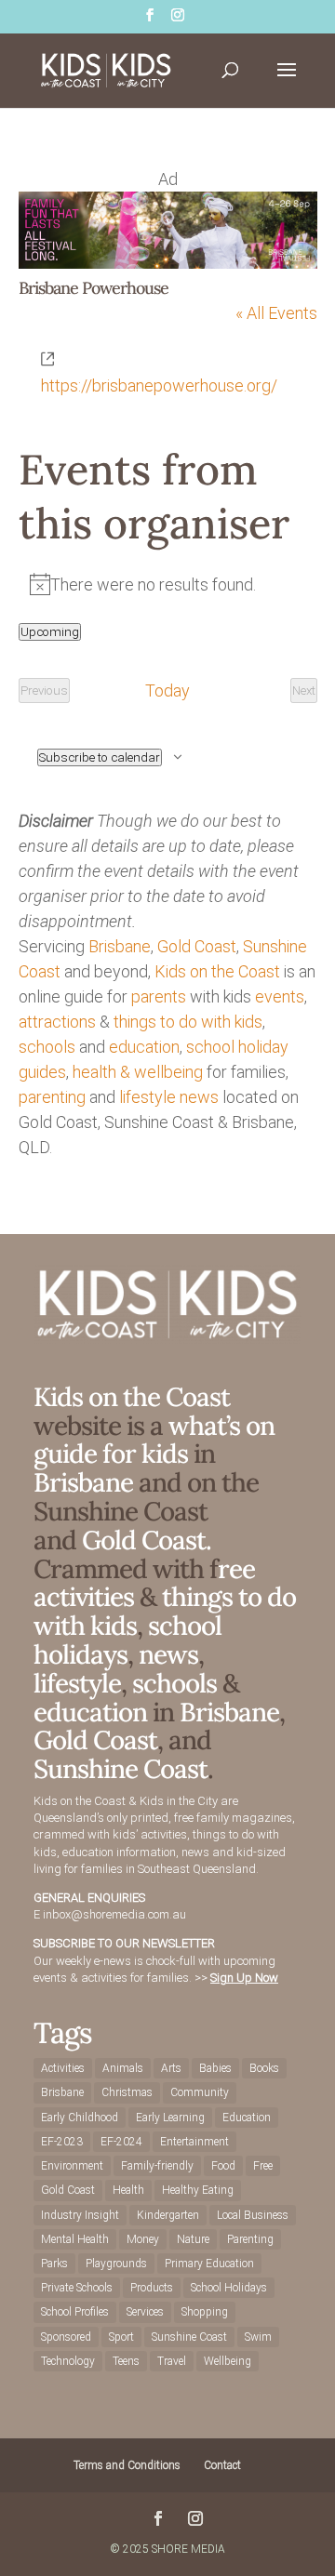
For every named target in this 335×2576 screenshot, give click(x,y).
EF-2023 (62, 2142)
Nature (193, 2239)
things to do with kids (188, 1022)
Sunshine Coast (121, 1769)
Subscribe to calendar (100, 757)
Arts (171, 2068)
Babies (215, 2068)
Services (145, 2312)
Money (143, 2239)
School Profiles (75, 2312)
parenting (52, 1097)
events (280, 996)
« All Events (276, 313)
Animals (123, 2068)
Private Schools (77, 2288)
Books (264, 2068)
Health (128, 2190)
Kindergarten (168, 2215)
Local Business (253, 2215)
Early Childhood (80, 2118)
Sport (121, 2337)
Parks (54, 2264)
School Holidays (229, 2288)
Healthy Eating (198, 2190)
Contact (222, 2465)
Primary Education (209, 2264)
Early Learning (170, 2118)
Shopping (205, 2312)
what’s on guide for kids (154, 1440)
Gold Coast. (144, 1540)
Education (247, 2118)
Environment (72, 2166)
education (144, 1047)
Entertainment (194, 2142)
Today (167, 690)
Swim (258, 2337)
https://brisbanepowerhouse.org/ (159, 385)
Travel (172, 2361)
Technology (68, 2361)
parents (159, 996)
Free (263, 2166)
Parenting (250, 2239)
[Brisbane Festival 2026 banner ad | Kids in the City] (168, 263)
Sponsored (66, 2337)
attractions (57, 1022)
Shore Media (188, 2549)
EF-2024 (121, 2142)
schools (47, 1047)
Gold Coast (197, 946)
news (199, 1097)
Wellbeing (228, 2361)
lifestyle (147, 1097)
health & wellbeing (138, 1072)
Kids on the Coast (217, 971)
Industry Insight (80, 2215)
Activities (63, 2068)
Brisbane (120, 946)
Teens (126, 2361)
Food (223, 2166)
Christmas (127, 2092)
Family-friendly (157, 2166)
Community (200, 2092)
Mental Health (75, 2239)
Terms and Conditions (127, 2465)
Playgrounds (116, 2264)
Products (152, 2288)
